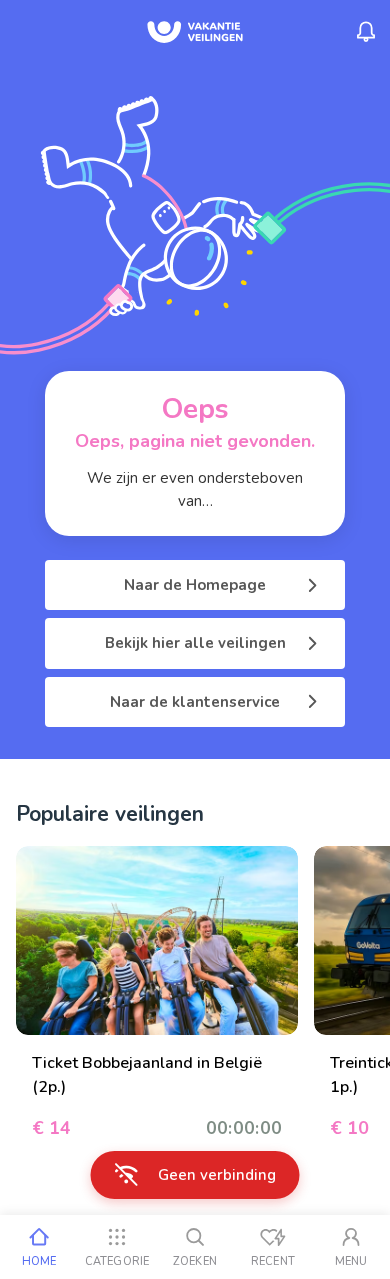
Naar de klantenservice (195, 702)
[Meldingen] (366, 32)
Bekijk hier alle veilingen (195, 643)
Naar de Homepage (195, 585)
